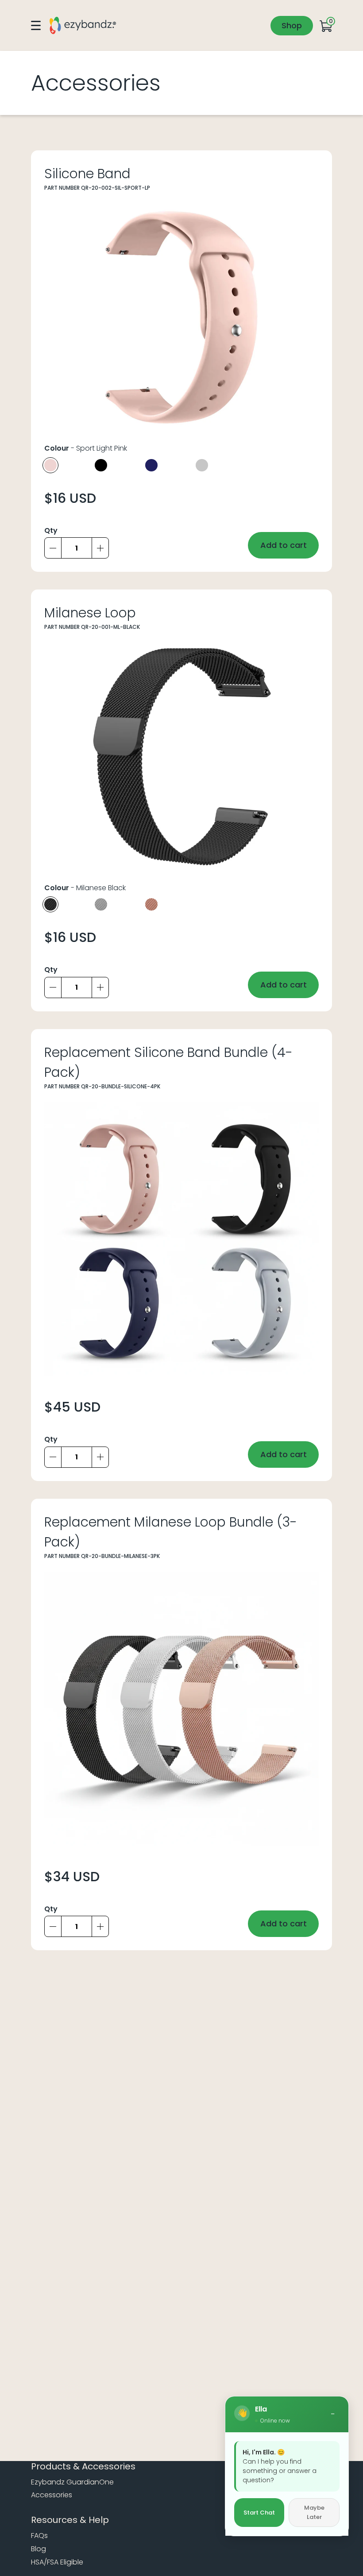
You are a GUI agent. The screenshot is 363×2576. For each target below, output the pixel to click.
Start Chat (259, 2513)
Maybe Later (314, 2513)
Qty (51, 530)
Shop (292, 25)
